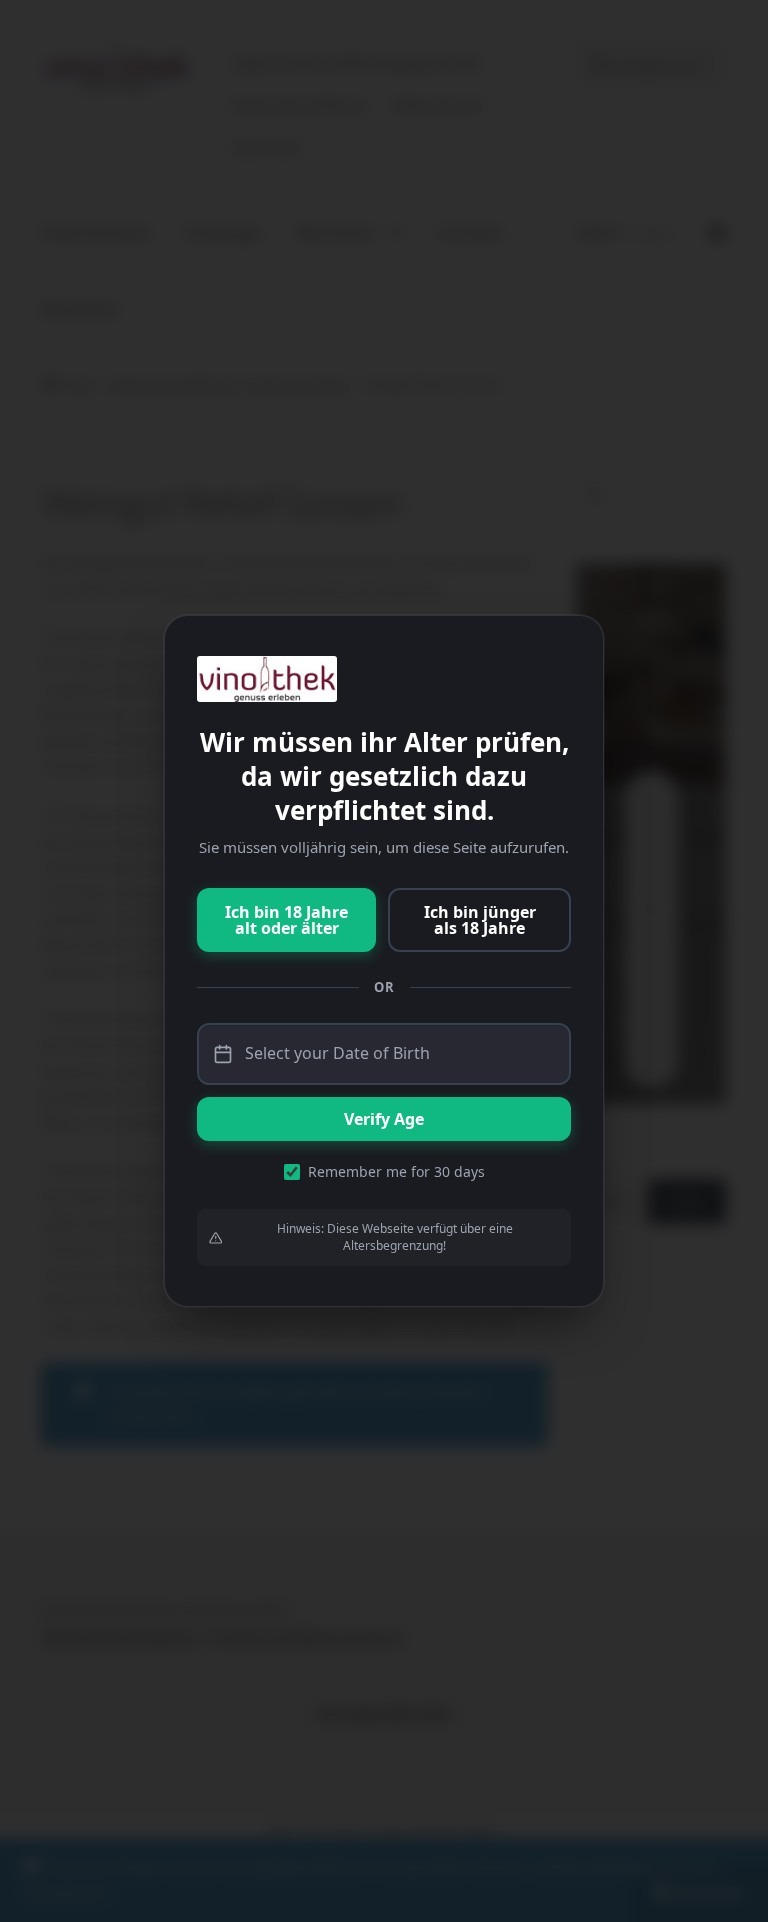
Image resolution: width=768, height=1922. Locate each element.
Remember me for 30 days (396, 1171)
